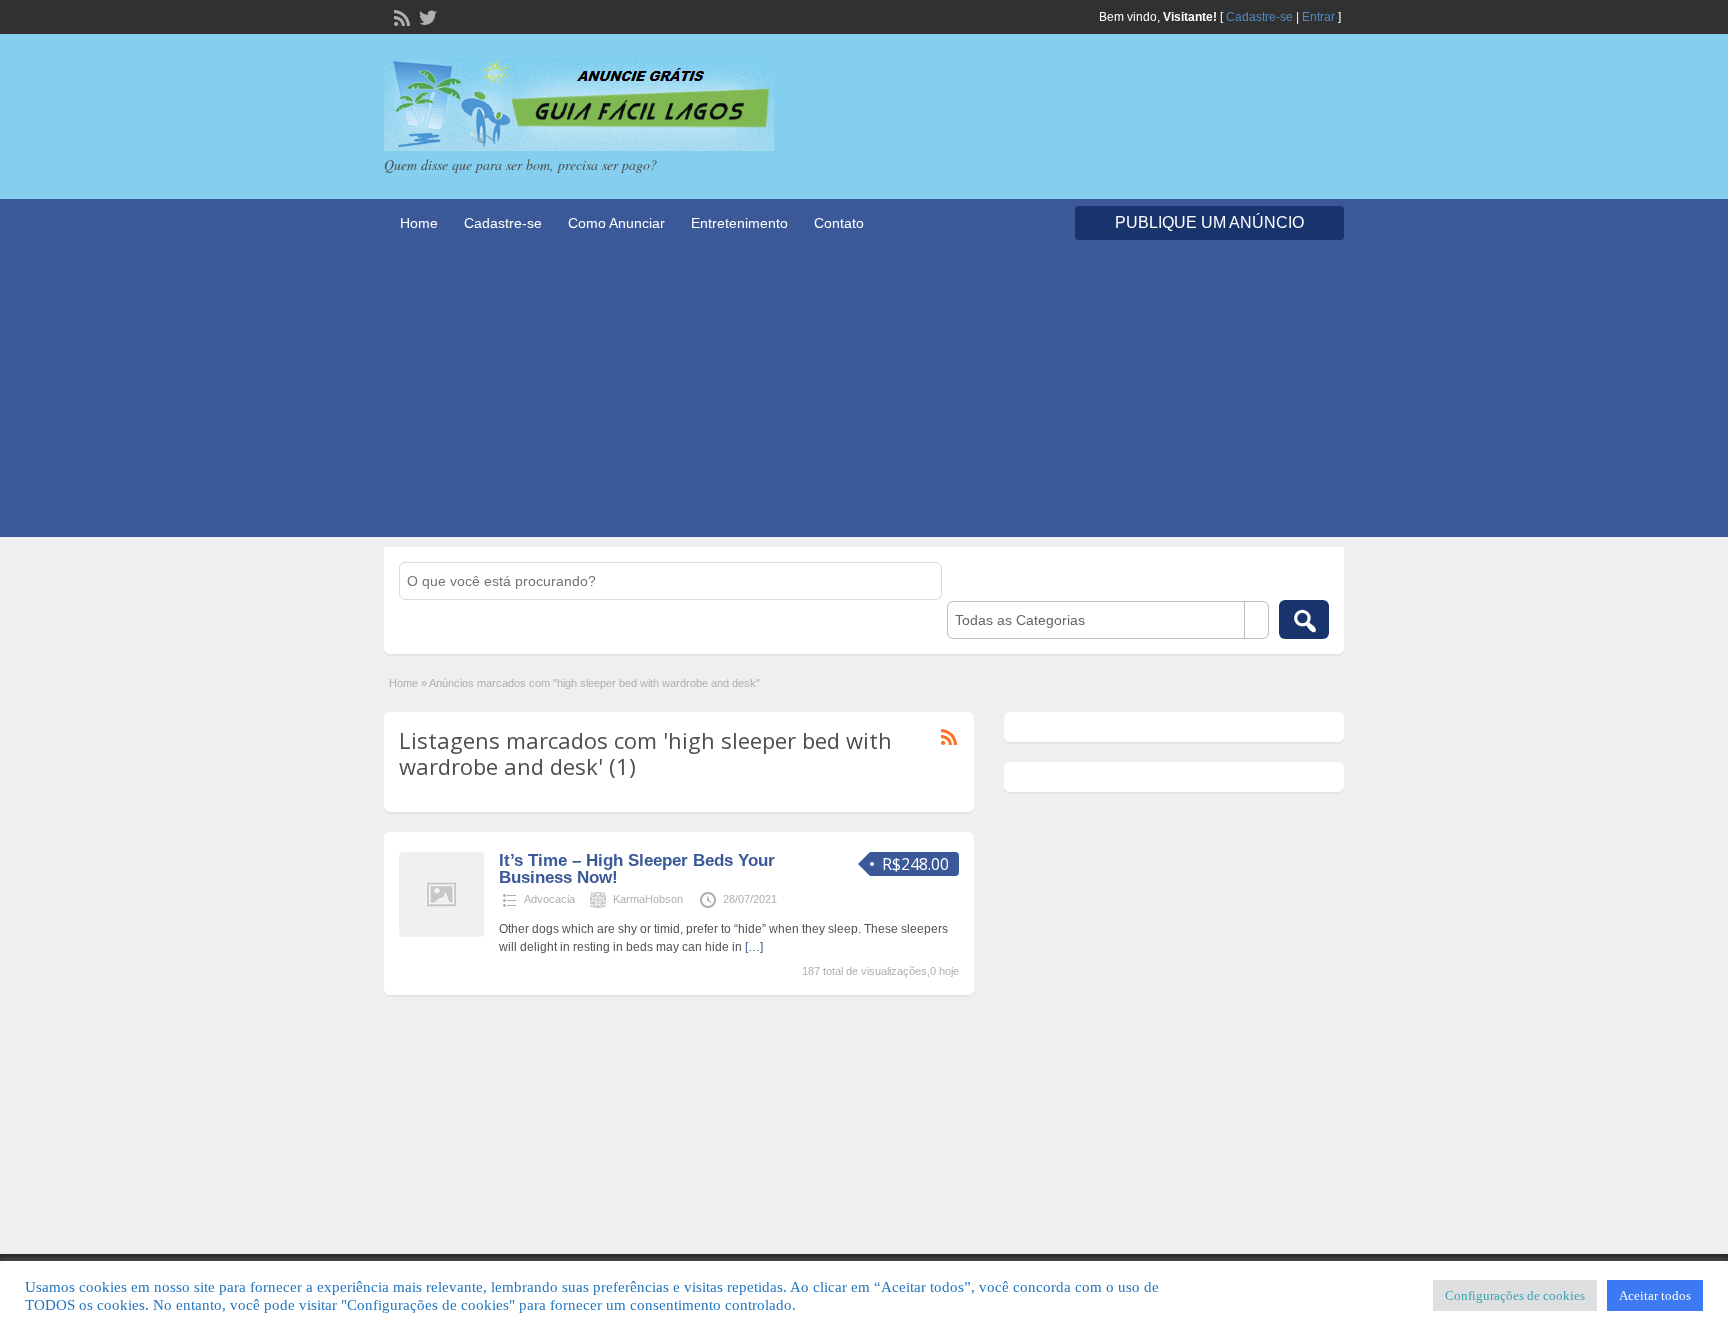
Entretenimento (739, 223)
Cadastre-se (1259, 17)
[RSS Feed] (400, 16)
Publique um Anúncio (1209, 222)
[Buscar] (1304, 619)
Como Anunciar (616, 223)
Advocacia (549, 899)
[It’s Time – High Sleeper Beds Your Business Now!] (441, 933)
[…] (754, 947)
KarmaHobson (648, 899)
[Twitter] (426, 16)
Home (419, 223)
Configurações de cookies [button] (1515, 1295)
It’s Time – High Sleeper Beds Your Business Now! (637, 869)
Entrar (1318, 17)
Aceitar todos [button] (1655, 1295)
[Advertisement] (864, 397)
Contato (839, 223)
